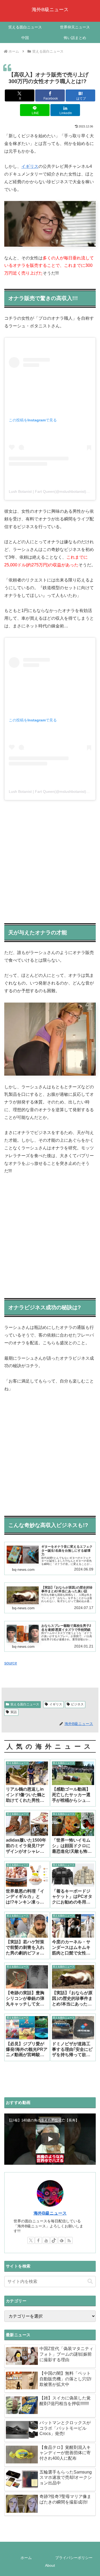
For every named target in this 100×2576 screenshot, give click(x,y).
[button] (90, 2281)
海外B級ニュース (50, 2213)
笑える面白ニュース (25, 1704)
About (50, 2565)
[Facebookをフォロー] (38, 2240)
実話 (14, 1712)
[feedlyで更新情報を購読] (62, 2240)
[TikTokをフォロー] (54, 2240)
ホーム (26, 2558)
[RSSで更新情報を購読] (69, 2240)
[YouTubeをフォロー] (46, 2240)
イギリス (30, 166)
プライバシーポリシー (74, 2558)
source (11, 1663)
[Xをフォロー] (31, 2240)
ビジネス (77, 1704)
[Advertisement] (50, 860)
